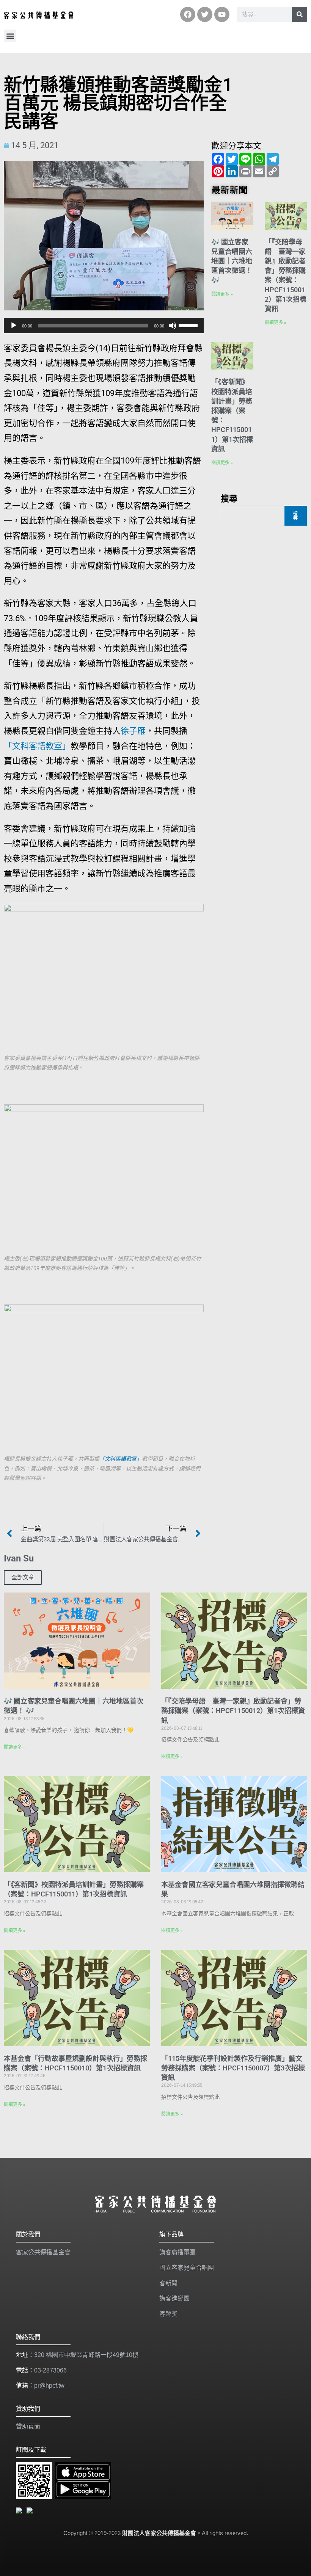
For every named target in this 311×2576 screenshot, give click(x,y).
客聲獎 (168, 2314)
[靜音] (173, 326)
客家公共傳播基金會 (43, 2252)
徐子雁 (133, 731)
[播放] (14, 326)
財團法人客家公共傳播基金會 (159, 2533)
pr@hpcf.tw (49, 2386)
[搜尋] (300, 14)
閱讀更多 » (222, 294)
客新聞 (168, 2283)
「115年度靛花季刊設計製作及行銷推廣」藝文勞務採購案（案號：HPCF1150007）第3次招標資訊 (233, 2068)
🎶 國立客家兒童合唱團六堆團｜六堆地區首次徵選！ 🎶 (232, 261)
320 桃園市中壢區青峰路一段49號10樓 (86, 2355)
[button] (10, 36)
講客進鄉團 (174, 2298)
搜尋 (229, 498)
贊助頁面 (28, 2426)
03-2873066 (50, 2370)
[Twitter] (205, 14)
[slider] (189, 325)
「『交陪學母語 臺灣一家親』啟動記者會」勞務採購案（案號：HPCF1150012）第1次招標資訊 (233, 1711)
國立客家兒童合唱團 (187, 2268)
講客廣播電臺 (177, 2252)
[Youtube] (222, 14)
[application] (104, 326)
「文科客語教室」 (37, 746)
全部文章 (23, 1577)
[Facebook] (188, 14)
